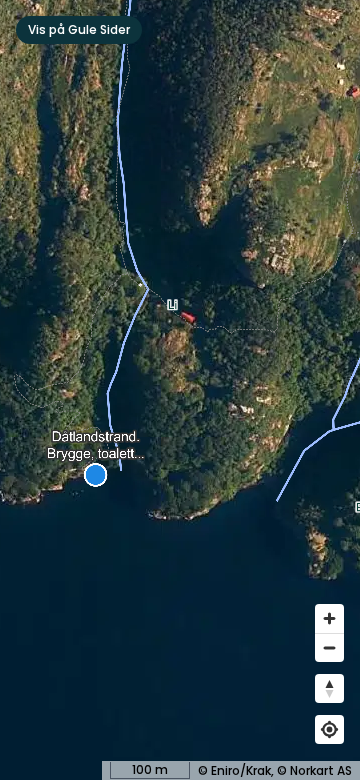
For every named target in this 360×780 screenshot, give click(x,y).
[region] (180, 390)
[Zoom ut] (329, 647)
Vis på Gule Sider (79, 29)
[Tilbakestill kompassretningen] (329, 688)
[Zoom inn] (329, 618)
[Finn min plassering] (329, 729)
